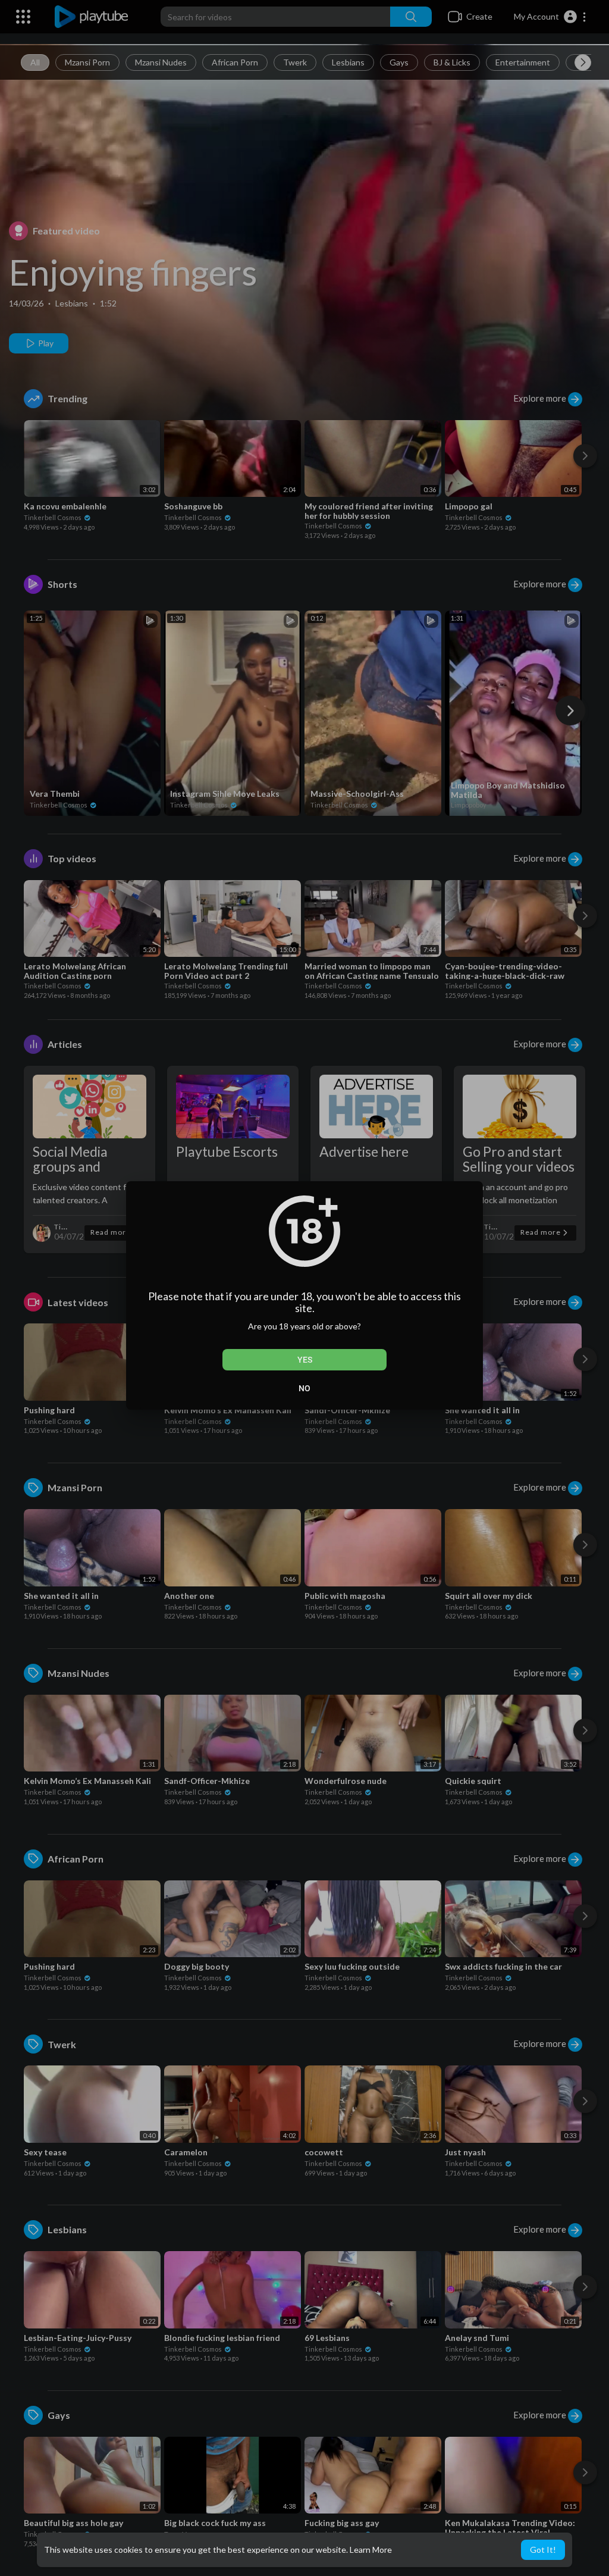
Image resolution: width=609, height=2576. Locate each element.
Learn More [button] (371, 2550)
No (304, 1388)
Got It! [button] (543, 2550)
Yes (305, 1360)
